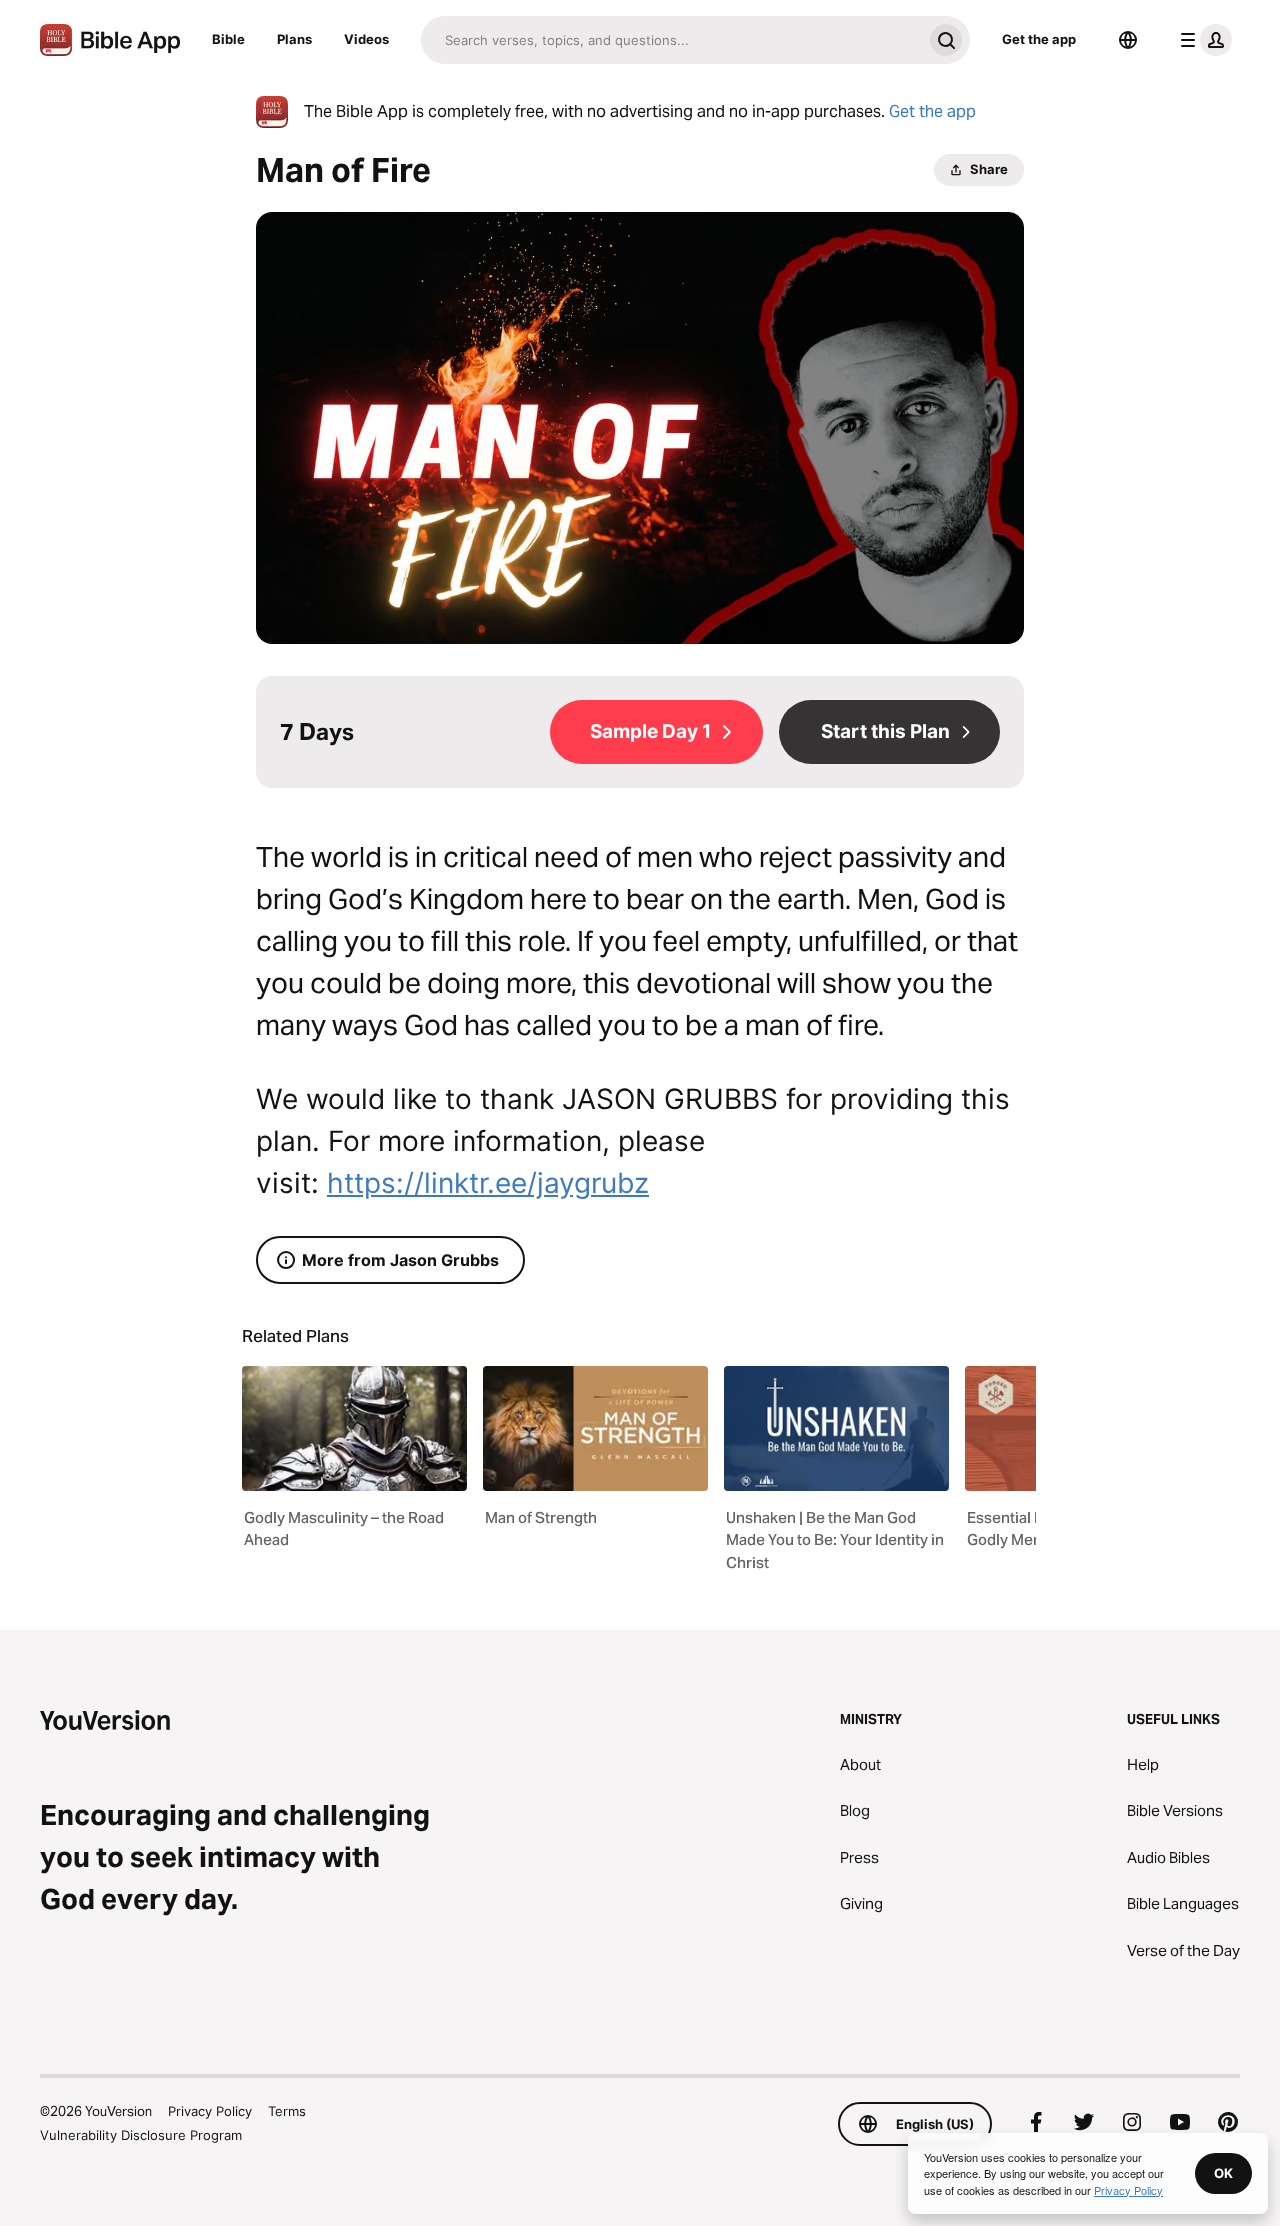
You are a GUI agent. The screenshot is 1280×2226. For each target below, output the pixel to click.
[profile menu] (1202, 40)
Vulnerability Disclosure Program (141, 2135)
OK (1223, 2173)
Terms (287, 2111)
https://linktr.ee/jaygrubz (488, 1183)
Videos (366, 39)
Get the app (1039, 39)
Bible (228, 39)
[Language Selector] (1128, 40)
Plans (294, 39)
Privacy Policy (210, 2111)
